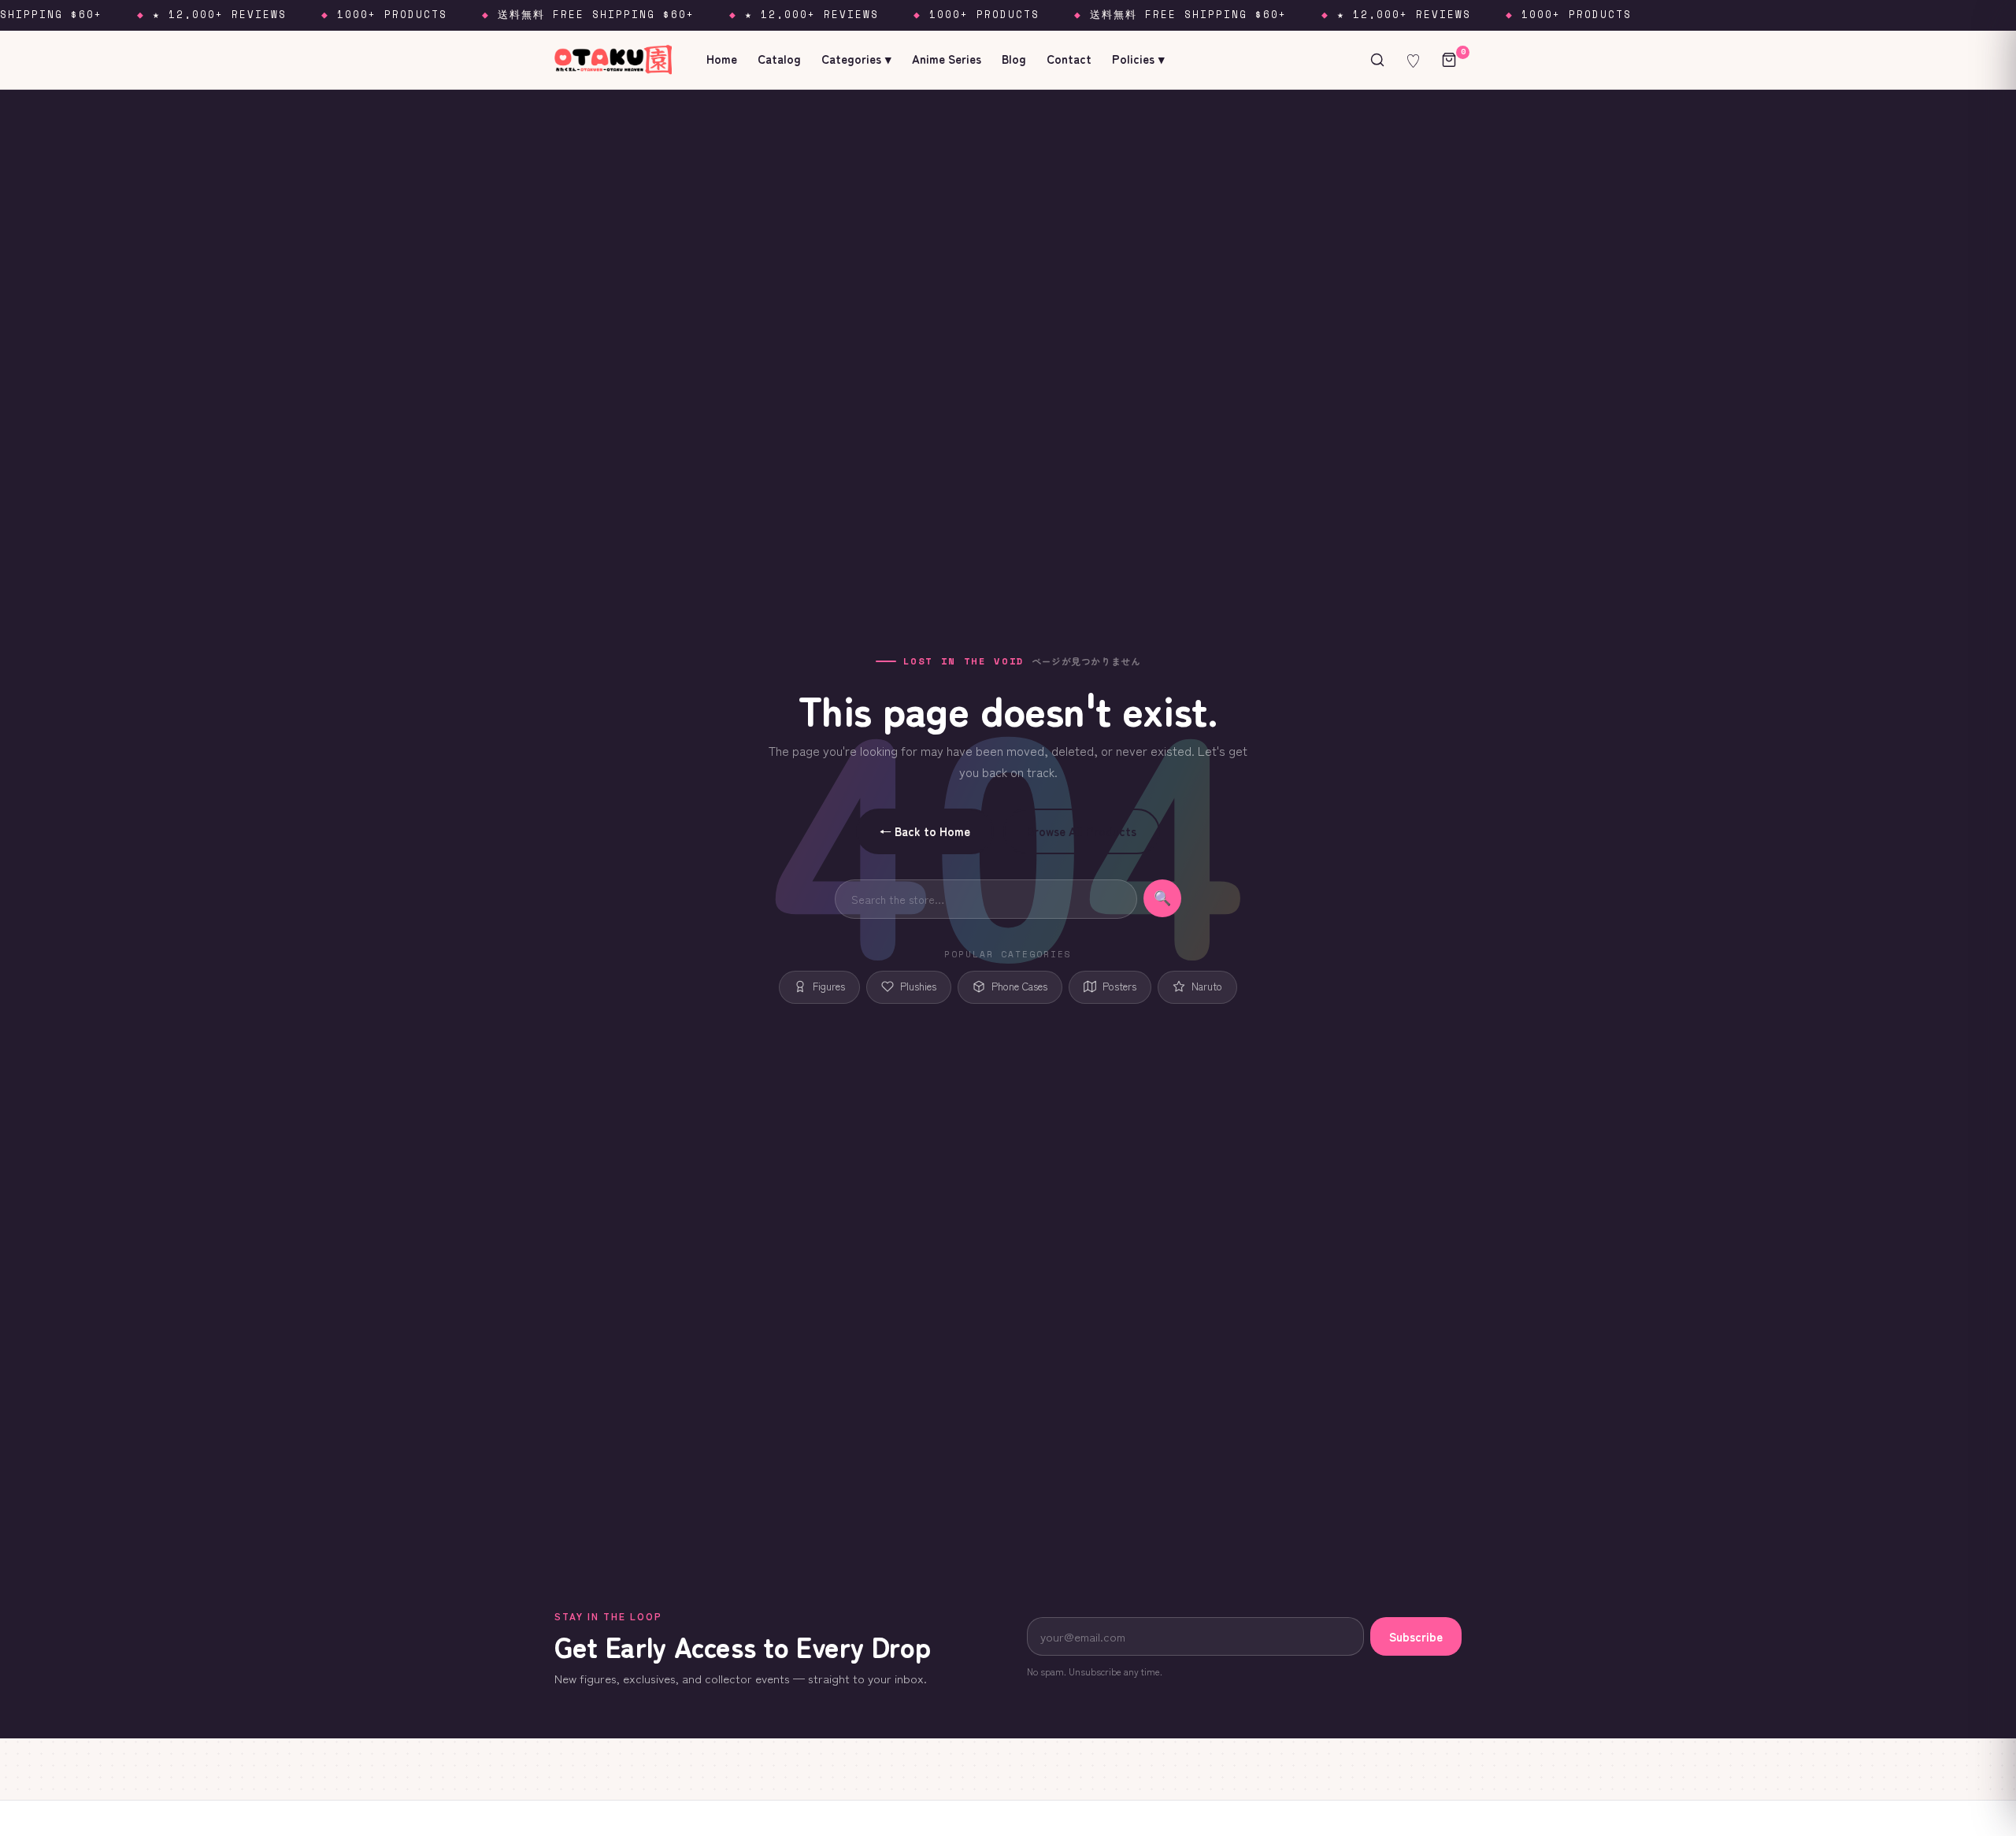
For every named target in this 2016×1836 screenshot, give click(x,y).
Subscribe (1416, 1636)
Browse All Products (1082, 831)
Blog (1014, 59)
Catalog (779, 59)
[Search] (1377, 60)
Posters (1119, 986)
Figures (829, 986)
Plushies (918, 986)
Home (722, 59)
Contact (1069, 59)
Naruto (1207, 986)
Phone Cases (1019, 986)
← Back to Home (925, 831)
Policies (1138, 59)
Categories (856, 59)
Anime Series (947, 59)
